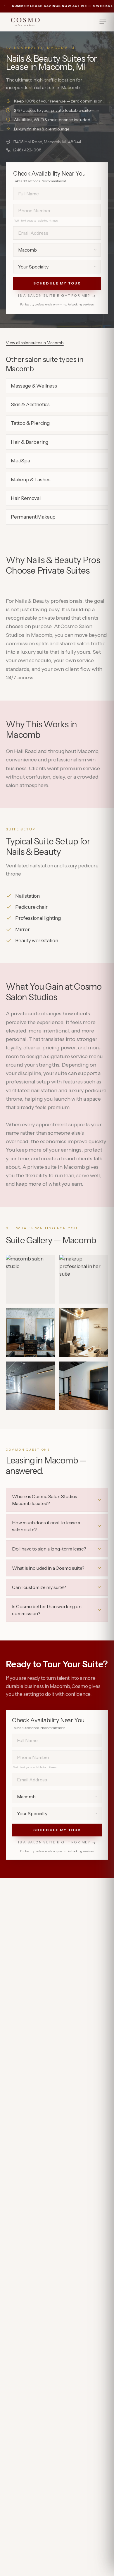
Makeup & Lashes (31, 480)
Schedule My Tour (57, 283)
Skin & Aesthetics (30, 404)
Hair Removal (26, 498)
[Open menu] (103, 22)
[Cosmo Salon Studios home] (25, 22)
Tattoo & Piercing (30, 423)
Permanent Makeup (33, 517)
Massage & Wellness (34, 386)
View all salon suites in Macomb (35, 343)
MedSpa (20, 461)
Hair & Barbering (30, 442)
